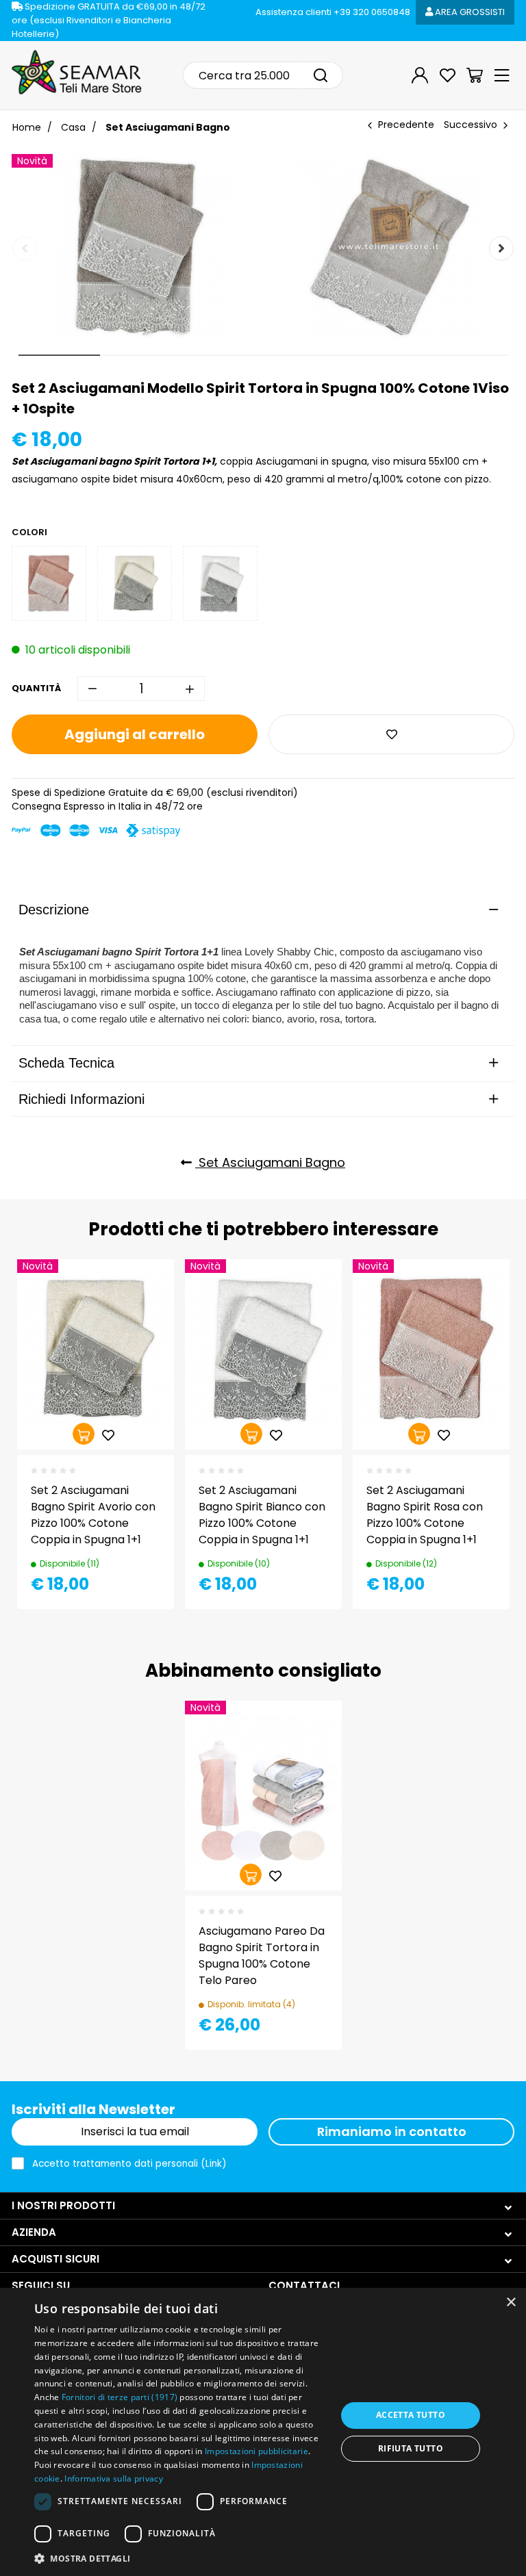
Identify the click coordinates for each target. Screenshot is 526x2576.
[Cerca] (321, 75)
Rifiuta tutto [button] (411, 2448)
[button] (181, 2558)
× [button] (511, 2303)
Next (501, 248)
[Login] (420, 75)
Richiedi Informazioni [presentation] (82, 1099)
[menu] (502, 75)
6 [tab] (467, 355)
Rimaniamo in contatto (392, 2131)
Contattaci (304, 2285)
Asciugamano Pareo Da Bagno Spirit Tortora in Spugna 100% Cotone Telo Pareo (262, 1956)
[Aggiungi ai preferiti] (391, 734)
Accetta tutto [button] (411, 2415)
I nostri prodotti (63, 2205)
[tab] (263, 910)
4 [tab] (304, 355)
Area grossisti (469, 12)
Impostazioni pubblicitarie (256, 2451)
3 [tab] (222, 355)
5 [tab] (385, 355)
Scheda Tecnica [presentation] (66, 1063)
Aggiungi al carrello (135, 734)
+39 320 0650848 (333, 12)
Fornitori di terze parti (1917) (120, 2397)
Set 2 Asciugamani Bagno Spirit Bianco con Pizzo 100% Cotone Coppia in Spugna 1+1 (262, 1515)
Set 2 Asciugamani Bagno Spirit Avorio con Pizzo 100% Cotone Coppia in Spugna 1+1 (93, 1515)
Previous (25, 248)
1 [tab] (60, 355)
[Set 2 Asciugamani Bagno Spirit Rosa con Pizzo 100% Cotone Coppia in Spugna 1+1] (49, 583)
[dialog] (263, 2432)
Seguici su (41, 2285)
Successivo (471, 125)
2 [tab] (141, 355)
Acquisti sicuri (55, 2259)
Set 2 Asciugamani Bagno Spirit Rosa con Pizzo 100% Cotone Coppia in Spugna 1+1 (425, 1515)
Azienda (34, 2232)
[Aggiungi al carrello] (84, 1434)
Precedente (406, 125)
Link (214, 2164)
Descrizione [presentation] (54, 910)
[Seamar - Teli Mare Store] (77, 73)
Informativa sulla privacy (114, 2478)
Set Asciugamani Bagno (270, 1162)
